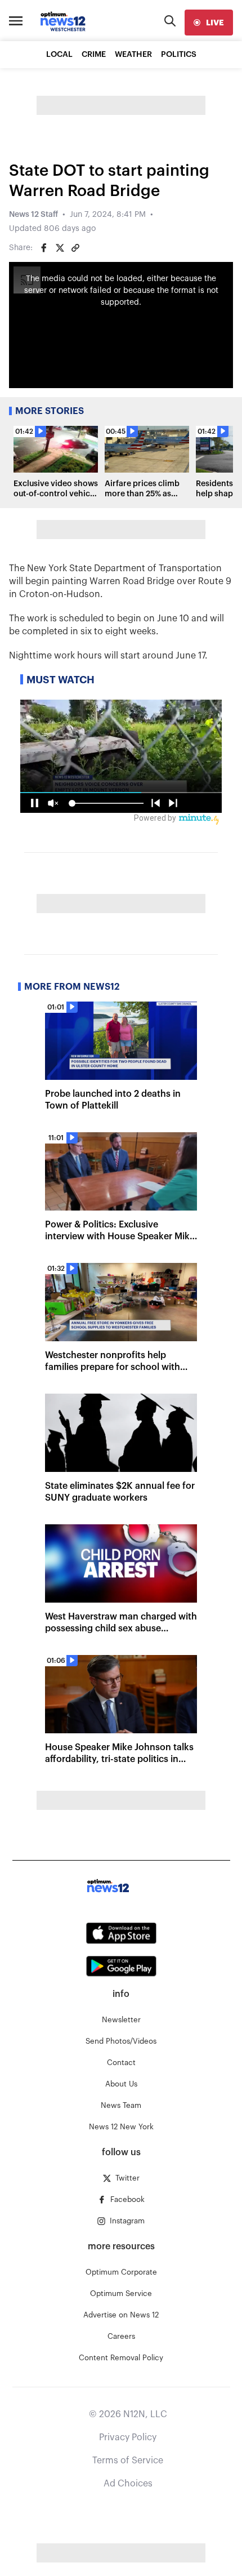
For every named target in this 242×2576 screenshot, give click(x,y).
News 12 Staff (33, 215)
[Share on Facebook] (44, 248)
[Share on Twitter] (60, 248)
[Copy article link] (75, 248)
